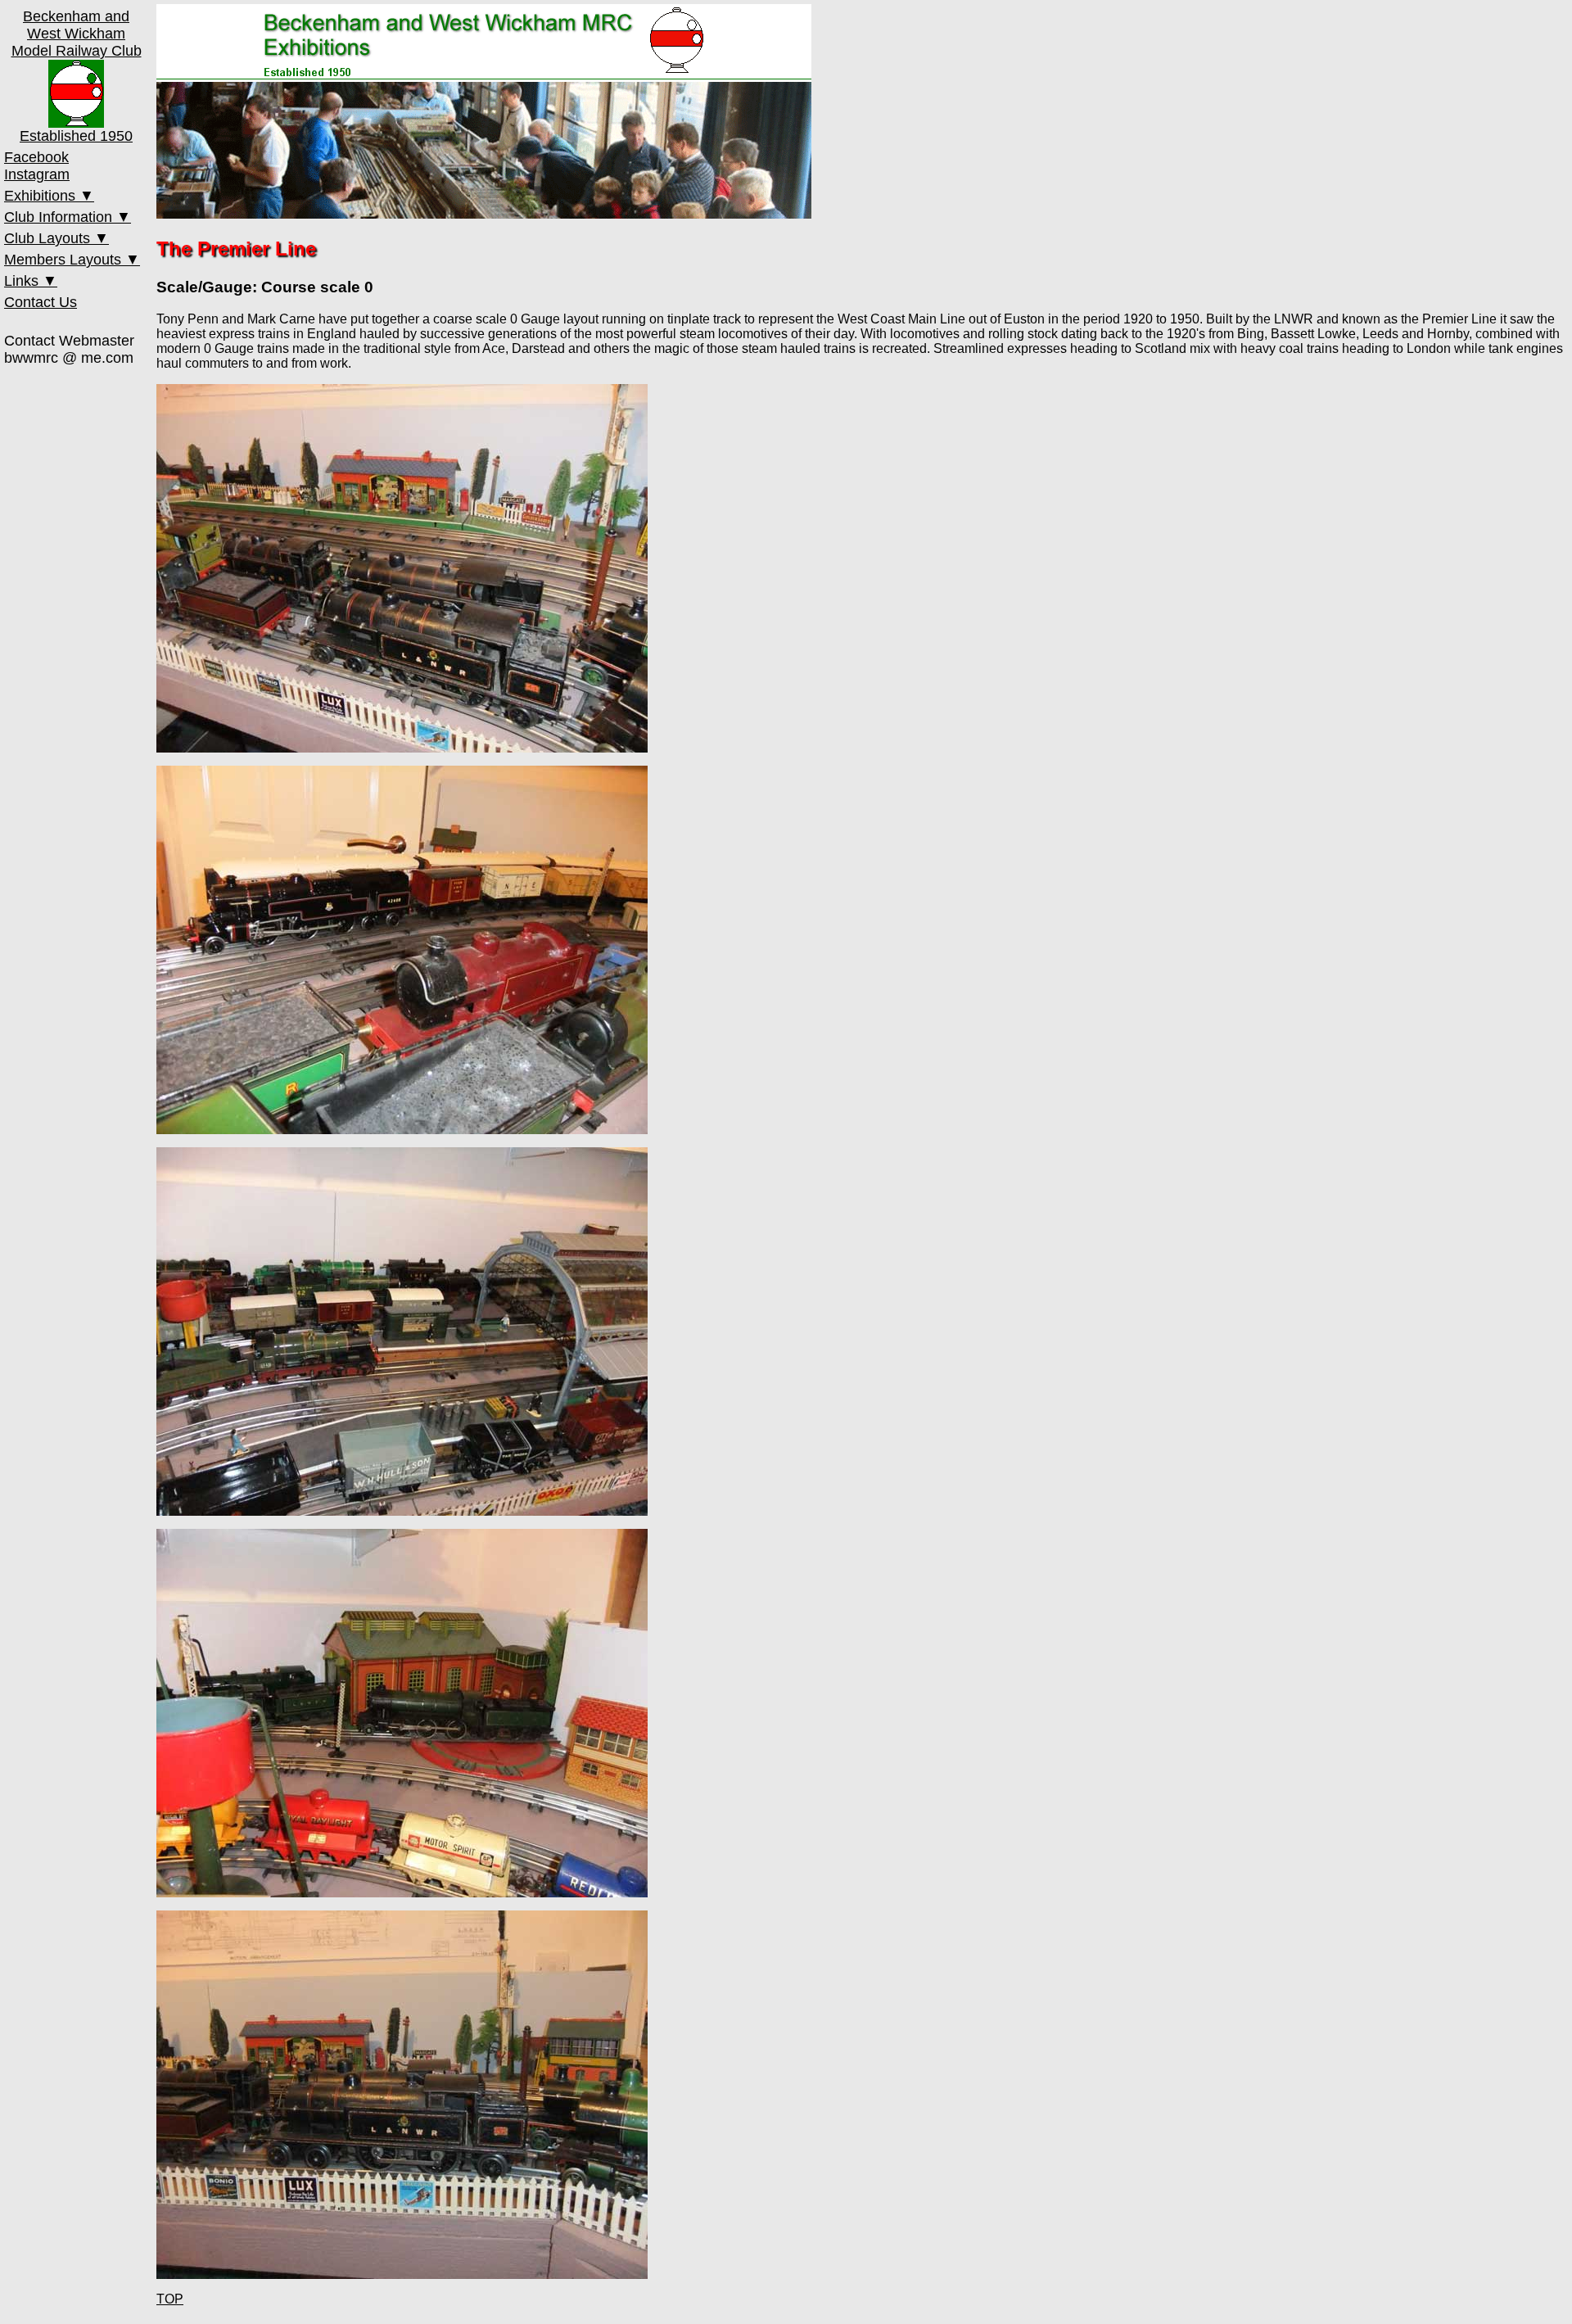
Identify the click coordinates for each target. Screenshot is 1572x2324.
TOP (170, 2299)
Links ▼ (31, 281)
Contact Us (41, 302)
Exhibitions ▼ (49, 196)
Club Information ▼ (68, 217)
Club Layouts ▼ (56, 238)
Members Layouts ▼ (72, 260)
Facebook (36, 157)
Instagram (37, 174)
